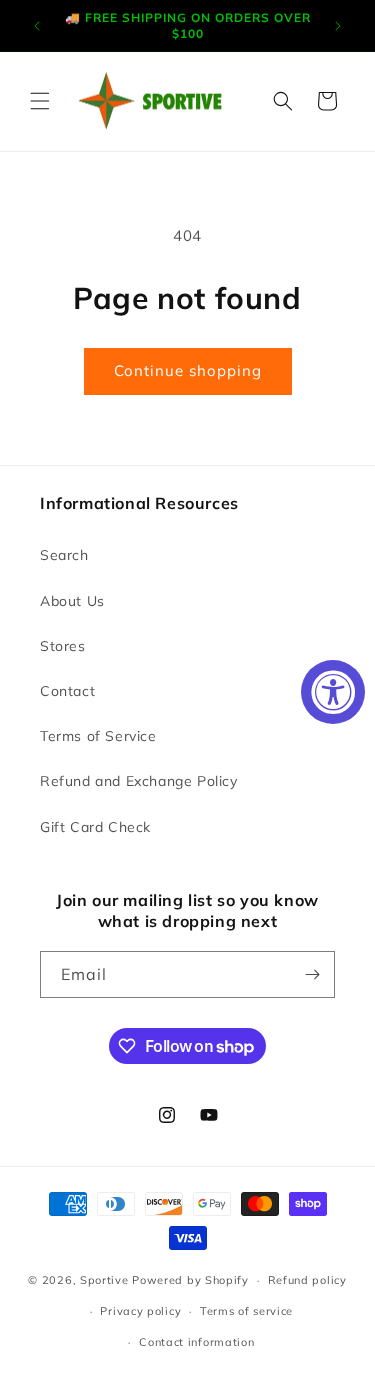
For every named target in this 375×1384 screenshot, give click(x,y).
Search (64, 555)
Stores (63, 646)
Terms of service (246, 1311)
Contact (67, 691)
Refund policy (307, 1280)
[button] (40, 101)
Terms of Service (98, 736)
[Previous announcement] (37, 26)
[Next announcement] (338, 26)
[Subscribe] (312, 974)
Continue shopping (188, 370)
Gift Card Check (95, 827)
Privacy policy (140, 1311)
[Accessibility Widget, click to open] (333, 692)
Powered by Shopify (190, 1280)
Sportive (104, 1280)
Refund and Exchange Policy (139, 781)
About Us (72, 601)
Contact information (196, 1342)
